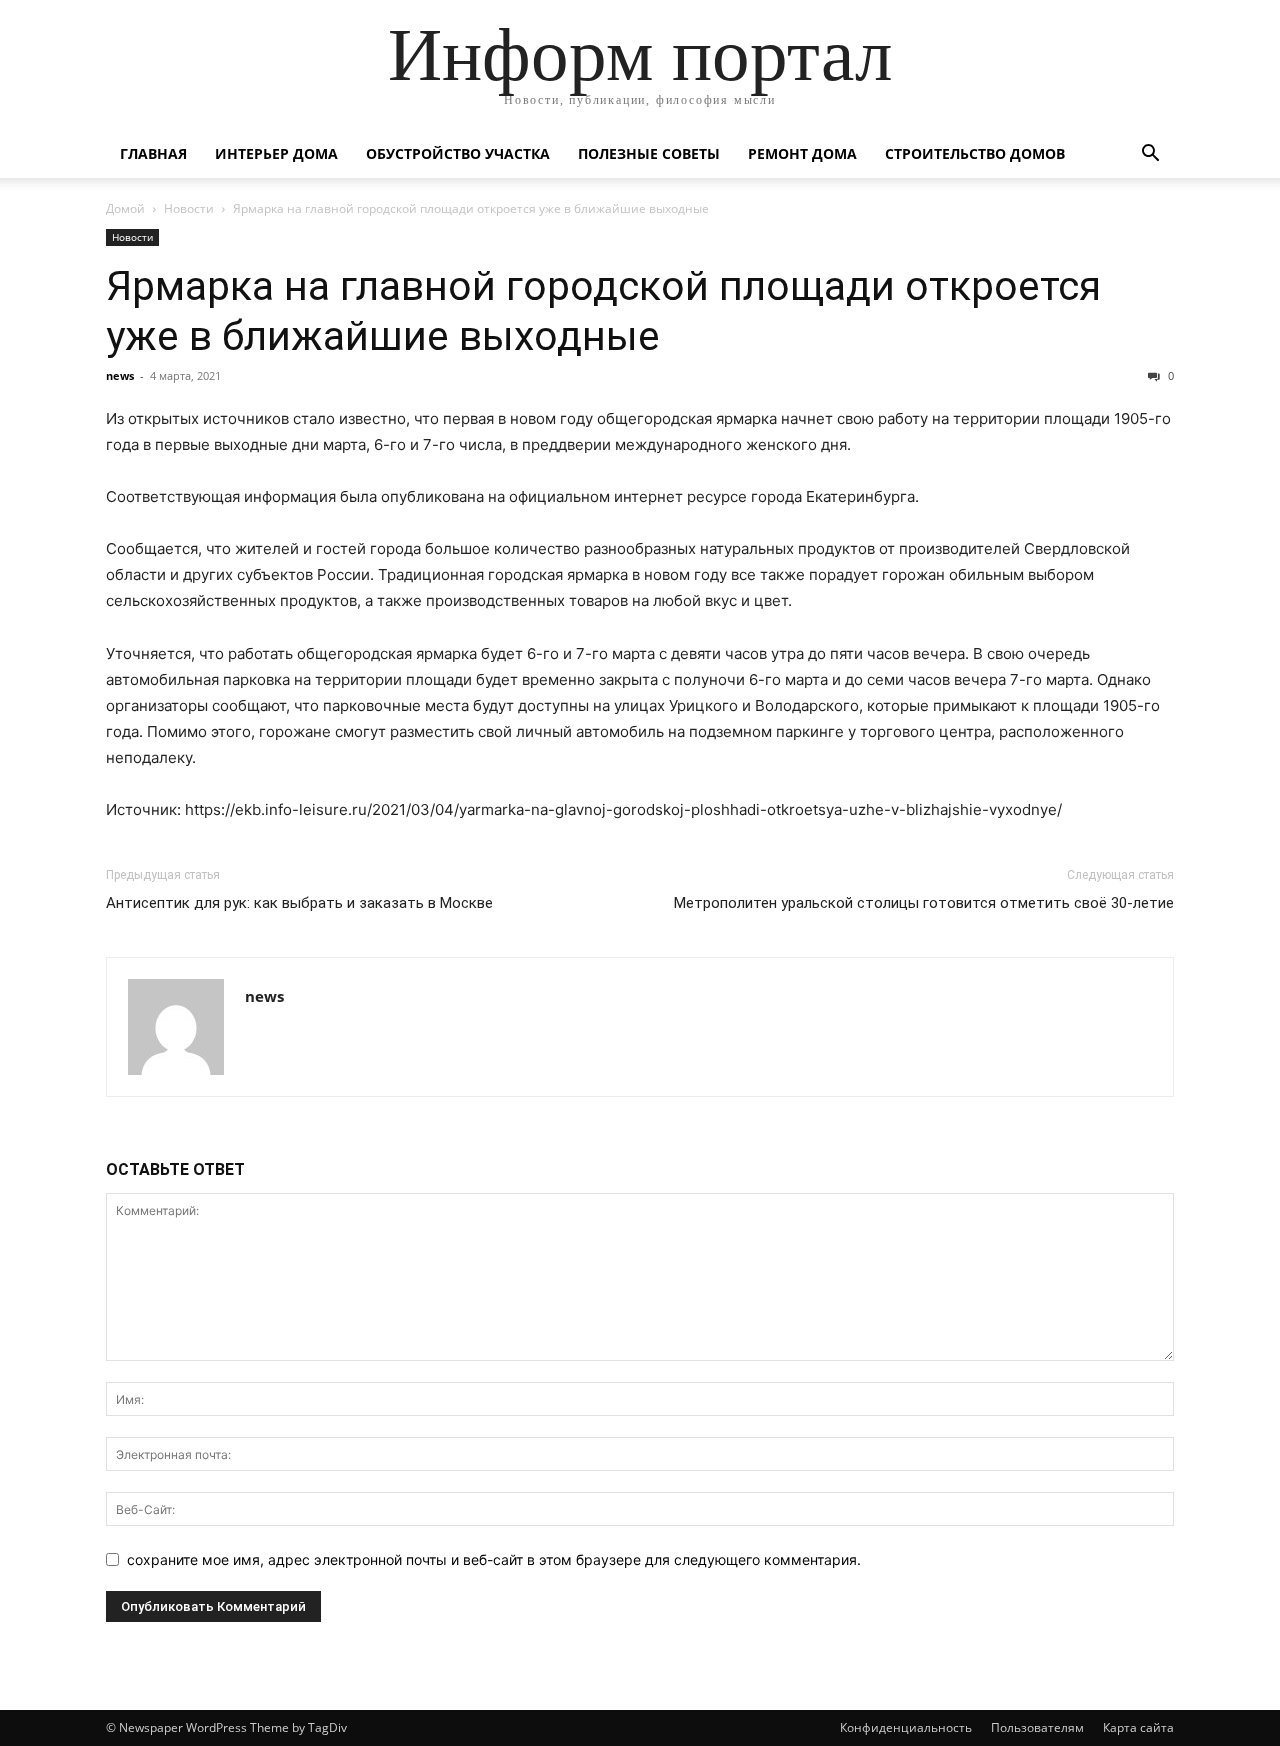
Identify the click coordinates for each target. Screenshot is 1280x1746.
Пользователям (1037, 1727)
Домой (125, 208)
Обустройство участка (458, 153)
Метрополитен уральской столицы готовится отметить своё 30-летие (924, 903)
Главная (153, 153)
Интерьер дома (276, 153)
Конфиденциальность (906, 1727)
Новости (189, 208)
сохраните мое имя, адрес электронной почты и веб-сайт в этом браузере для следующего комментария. (494, 1559)
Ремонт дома (802, 153)
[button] (1150, 155)
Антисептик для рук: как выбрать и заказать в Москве (299, 903)
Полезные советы (649, 153)
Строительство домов (975, 153)
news (120, 375)
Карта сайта (1138, 1727)
